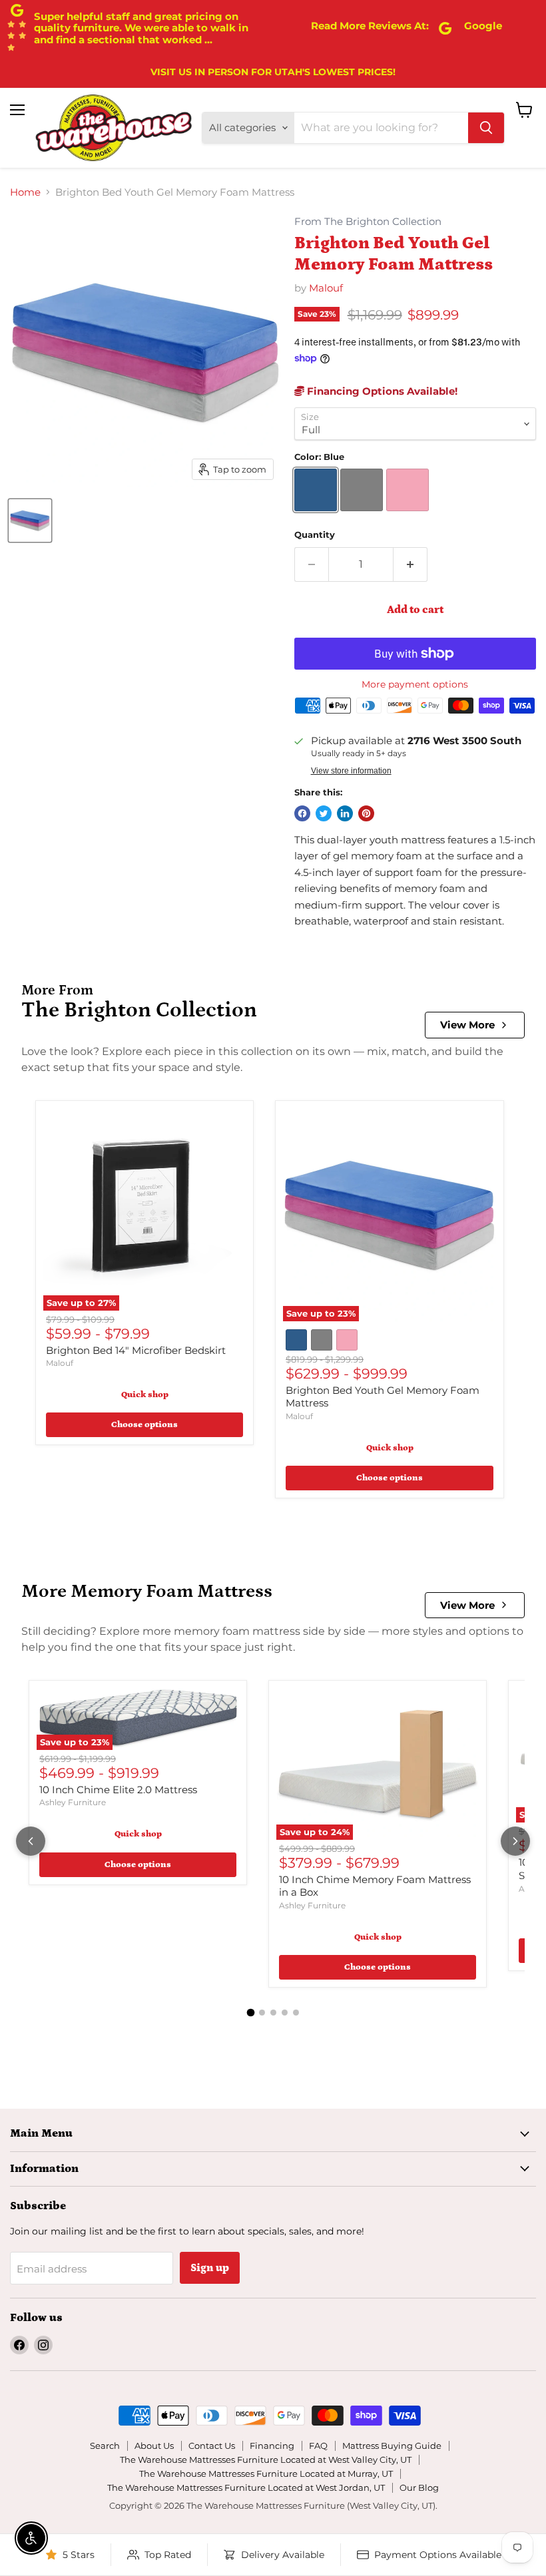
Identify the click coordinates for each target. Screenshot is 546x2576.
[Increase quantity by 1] (410, 564)
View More (467, 1025)
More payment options (415, 684)
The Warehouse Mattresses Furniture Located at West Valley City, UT (266, 2460)
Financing (272, 2446)
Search (105, 2446)
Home (25, 192)
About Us (154, 2446)
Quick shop (145, 1395)
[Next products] (515, 1841)
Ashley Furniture (73, 1802)
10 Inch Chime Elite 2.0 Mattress (118, 1790)
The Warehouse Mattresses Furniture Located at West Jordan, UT (246, 2487)
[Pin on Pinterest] (366, 813)
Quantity (315, 535)
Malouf (326, 288)
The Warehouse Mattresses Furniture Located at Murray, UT (266, 2473)
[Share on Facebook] (302, 813)
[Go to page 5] (296, 2013)
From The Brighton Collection (368, 222)
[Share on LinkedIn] (345, 813)
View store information (351, 771)
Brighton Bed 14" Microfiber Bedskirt (136, 1350)
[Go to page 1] (250, 2013)
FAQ (318, 2446)
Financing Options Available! (381, 391)
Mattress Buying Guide (392, 2446)
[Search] (486, 128)
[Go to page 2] (262, 2013)
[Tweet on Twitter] (324, 813)
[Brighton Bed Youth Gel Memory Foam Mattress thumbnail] (30, 521)
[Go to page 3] (273, 2013)
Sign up (210, 2268)
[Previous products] (31, 1841)
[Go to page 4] (285, 2013)
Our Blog (419, 2487)
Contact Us (212, 2446)
